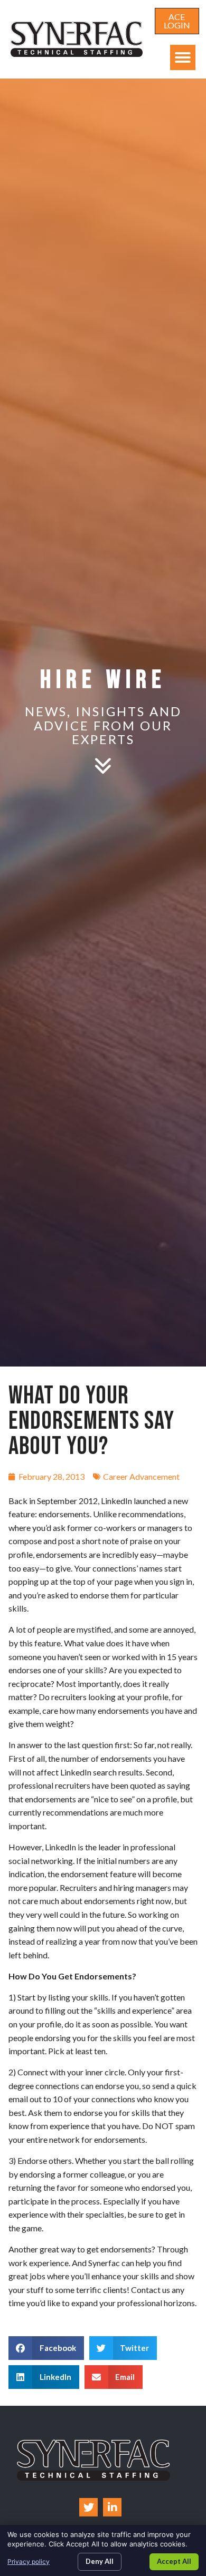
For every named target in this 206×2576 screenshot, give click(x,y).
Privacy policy (29, 2562)
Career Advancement (141, 1476)
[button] (183, 57)
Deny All (100, 2561)
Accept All (174, 2561)
